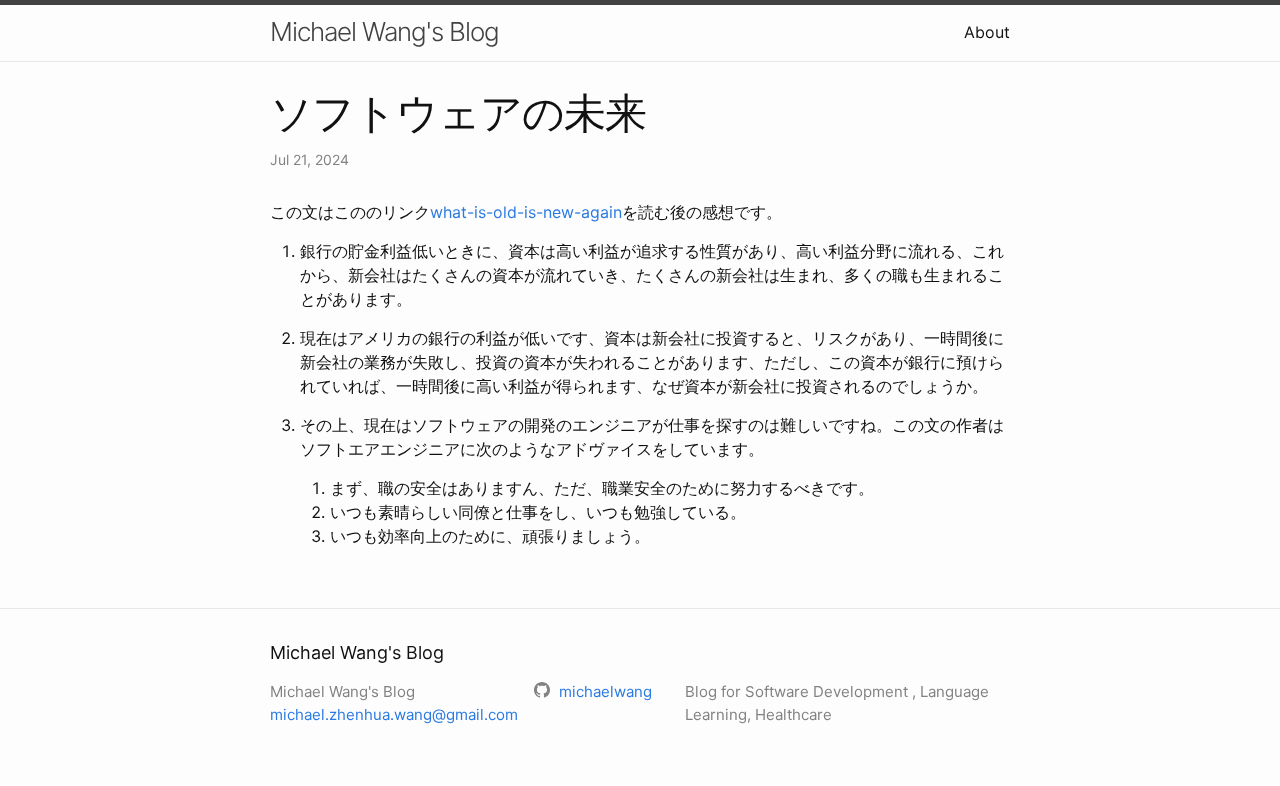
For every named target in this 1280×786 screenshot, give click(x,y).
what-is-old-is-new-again (526, 212)
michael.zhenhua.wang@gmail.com (394, 714)
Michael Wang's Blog (384, 31)
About (987, 32)
